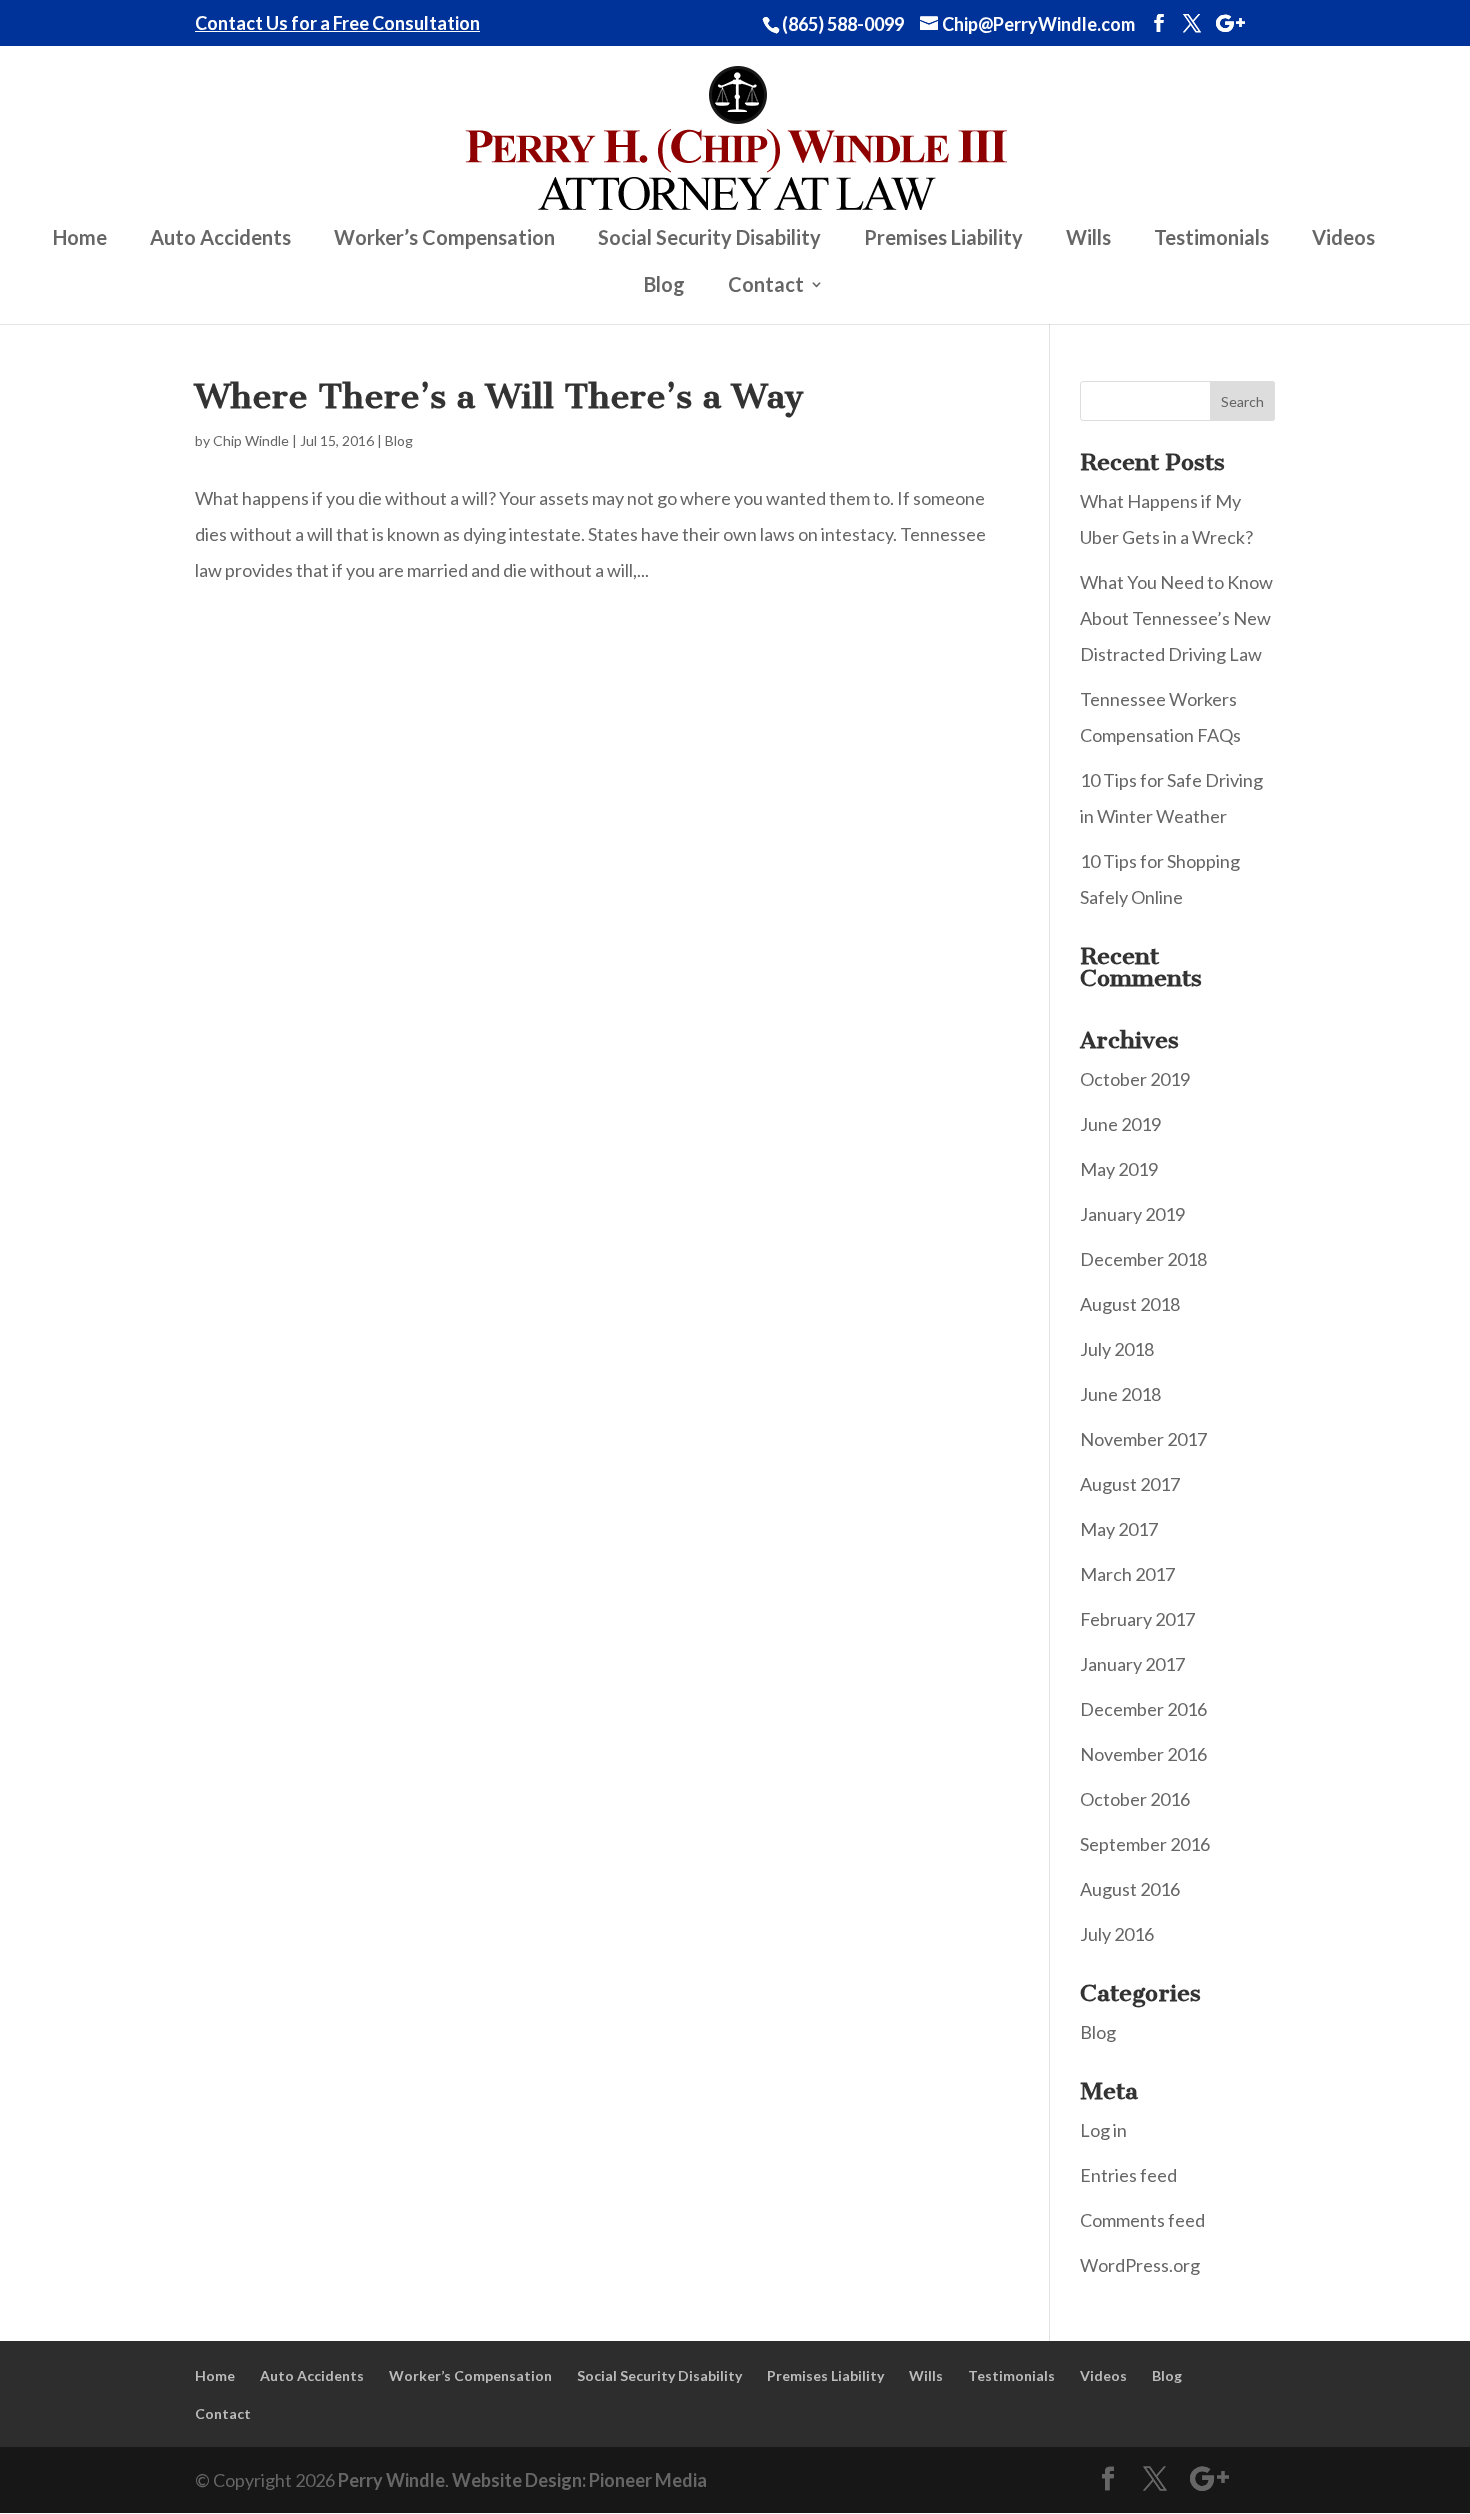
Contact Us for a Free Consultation (337, 24)
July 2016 (1117, 1934)
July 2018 (1117, 1349)
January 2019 (1132, 1214)
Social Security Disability (709, 239)
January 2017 (1132, 1664)
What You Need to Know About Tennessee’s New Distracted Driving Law (1176, 618)
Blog (664, 286)
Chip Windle (251, 440)
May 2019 (1119, 1169)
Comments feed (1142, 2220)
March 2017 (1127, 1574)
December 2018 (1143, 1259)
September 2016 (1145, 1844)
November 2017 (1143, 1439)
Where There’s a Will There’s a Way (499, 396)
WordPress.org (1140, 2265)
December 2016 (1143, 1709)
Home (80, 239)
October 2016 (1135, 1799)
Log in (1103, 2130)
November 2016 (1143, 1754)
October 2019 (1135, 1079)
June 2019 (1120, 1124)
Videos (1343, 239)
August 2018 (1130, 1304)
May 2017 (1119, 1529)
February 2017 (1137, 1619)
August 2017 (1130, 1484)
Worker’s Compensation (444, 239)
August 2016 (1130, 1889)
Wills (1088, 239)
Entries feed (1128, 2175)
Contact (766, 286)
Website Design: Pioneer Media (579, 2480)
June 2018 (1120, 1394)
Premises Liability (943, 239)
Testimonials (1211, 239)
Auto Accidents (220, 239)
